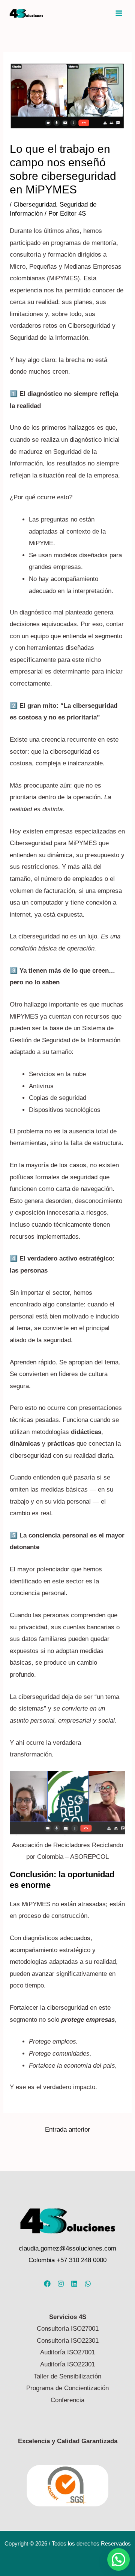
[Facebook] (47, 2284)
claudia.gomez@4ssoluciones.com (67, 2248)
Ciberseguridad (35, 205)
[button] (118, 2559)
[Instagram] (61, 2284)
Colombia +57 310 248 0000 (67, 2260)
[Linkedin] (74, 2284)
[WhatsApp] (88, 2284)
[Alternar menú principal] (119, 13)
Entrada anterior (67, 2130)
